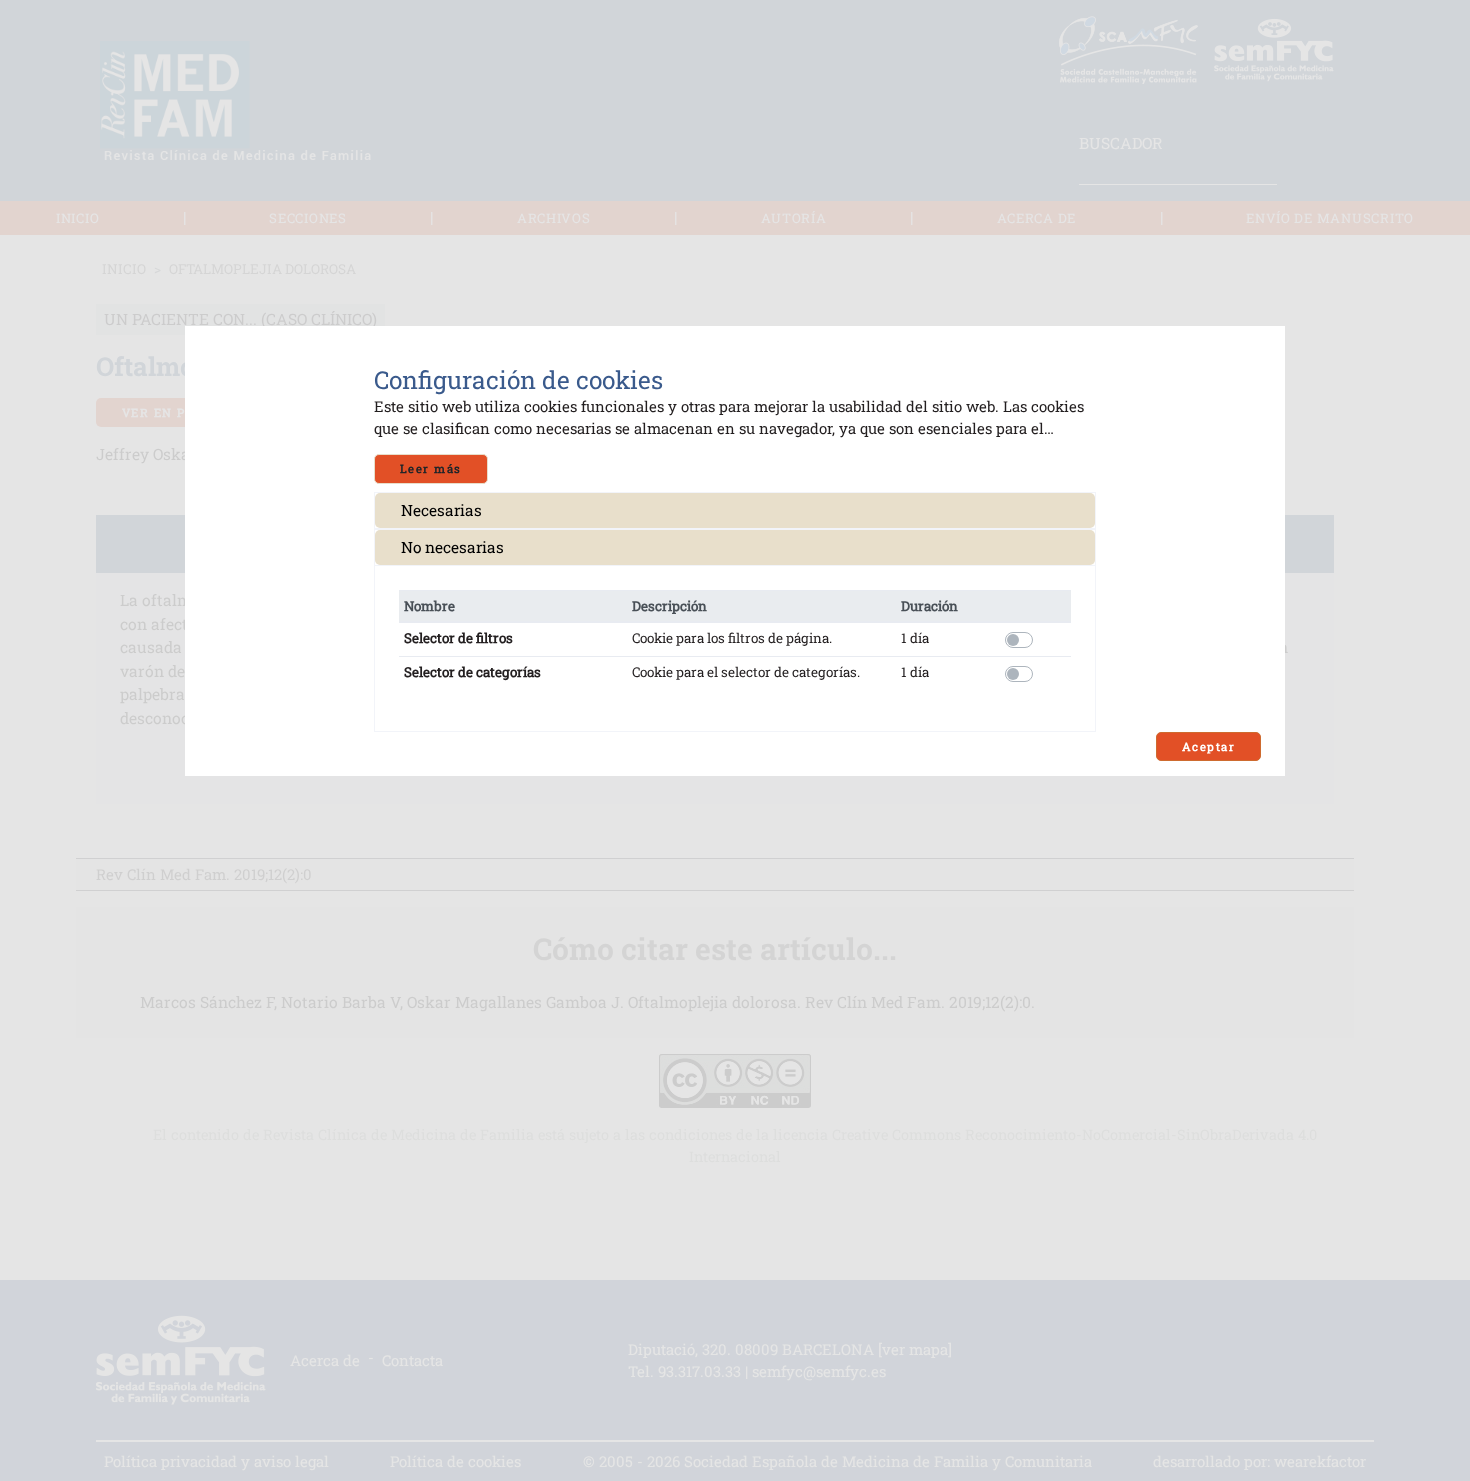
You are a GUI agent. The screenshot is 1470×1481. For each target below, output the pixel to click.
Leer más (431, 468)
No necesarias (452, 547)
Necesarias (441, 510)
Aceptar (1208, 746)
